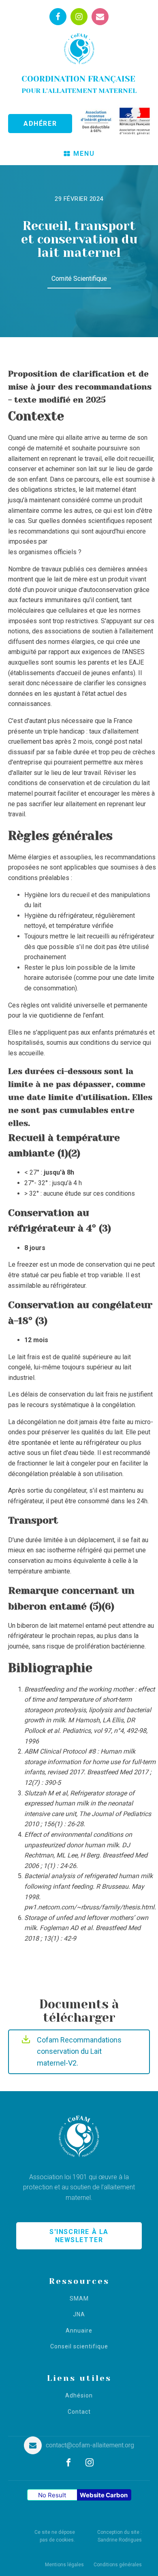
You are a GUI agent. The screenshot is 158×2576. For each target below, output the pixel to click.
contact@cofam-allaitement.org (90, 2445)
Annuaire (79, 2331)
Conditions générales (118, 2565)
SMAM (79, 2299)
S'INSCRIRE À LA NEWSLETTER (79, 2236)
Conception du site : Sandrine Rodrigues (120, 2536)
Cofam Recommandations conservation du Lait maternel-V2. (79, 2052)
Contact (79, 2412)
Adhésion (79, 2396)
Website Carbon (104, 2495)
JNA (79, 2315)
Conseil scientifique (79, 2347)
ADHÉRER (40, 124)
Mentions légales (64, 2565)
